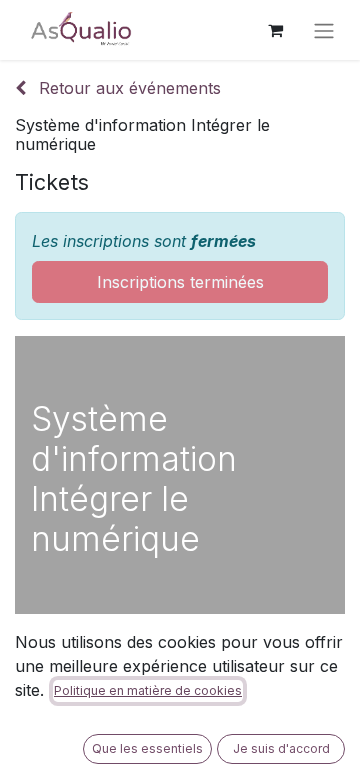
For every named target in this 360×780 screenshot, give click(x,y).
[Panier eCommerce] (275, 30)
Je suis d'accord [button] (281, 748)
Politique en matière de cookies (148, 690)
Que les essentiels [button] (147, 748)
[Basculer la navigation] (324, 30)
